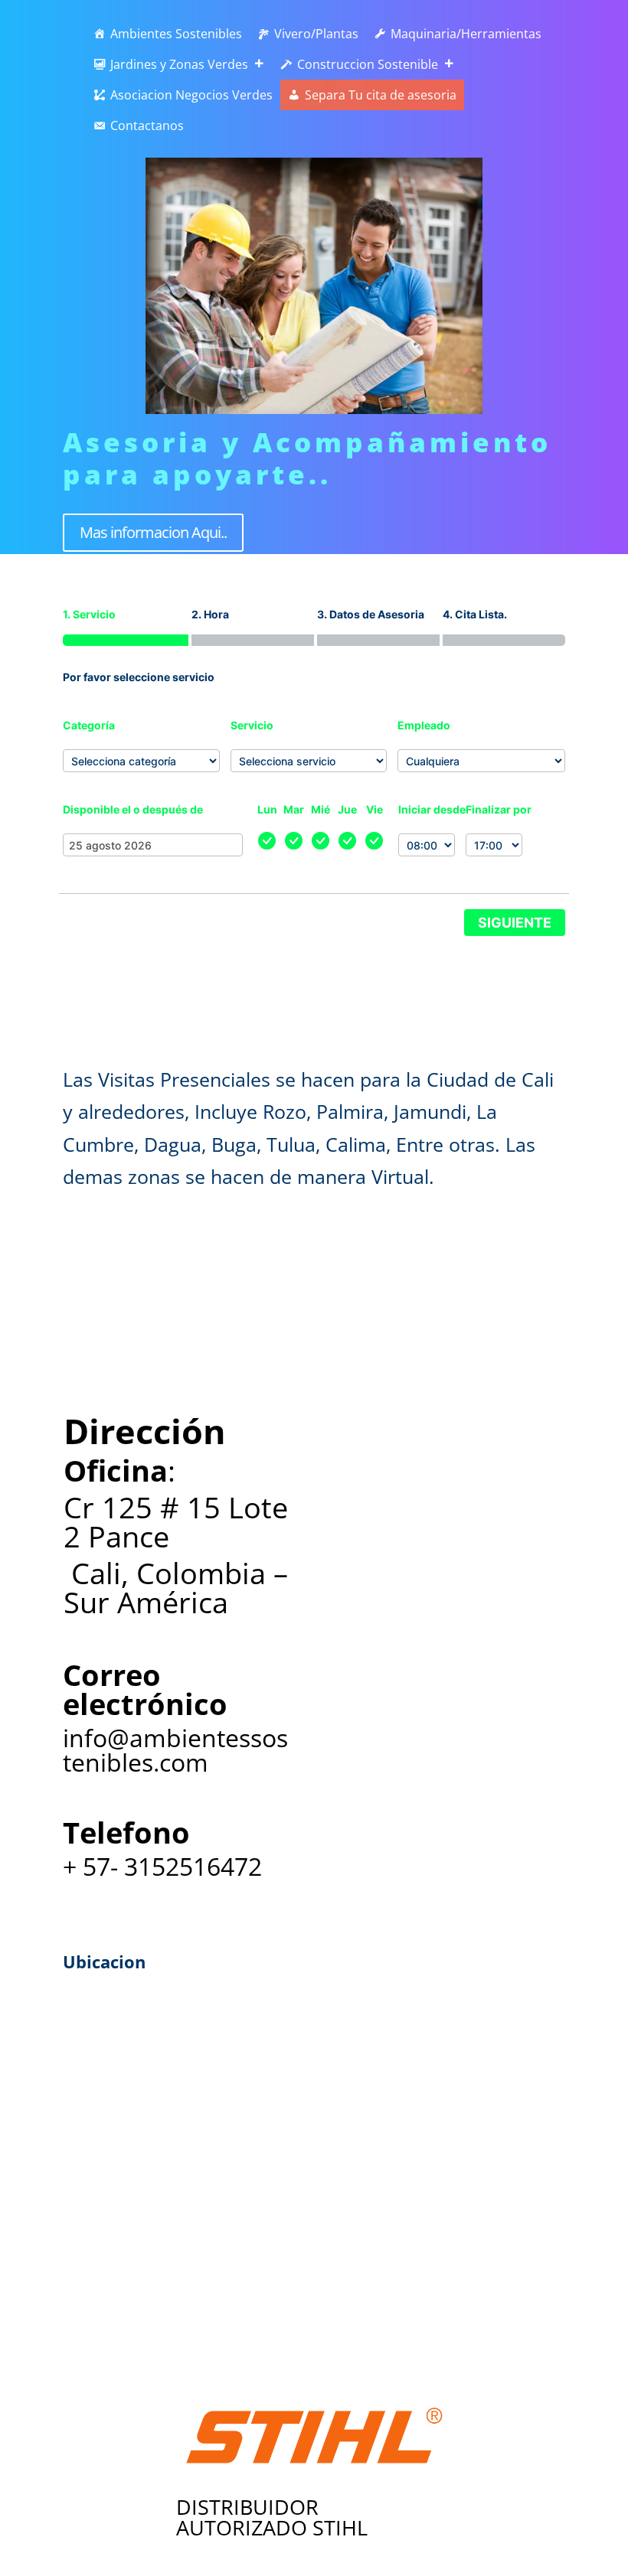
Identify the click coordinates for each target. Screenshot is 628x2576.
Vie (375, 809)
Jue (347, 809)
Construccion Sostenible (368, 64)
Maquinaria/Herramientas (466, 34)
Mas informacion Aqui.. (153, 532)
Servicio (252, 725)
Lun (267, 809)
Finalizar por (499, 809)
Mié (321, 809)
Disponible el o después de (133, 809)
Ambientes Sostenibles (176, 34)
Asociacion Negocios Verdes (191, 95)
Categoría (89, 725)
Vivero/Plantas (316, 34)
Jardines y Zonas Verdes (179, 64)
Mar (294, 809)
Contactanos (147, 126)
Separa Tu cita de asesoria (381, 95)
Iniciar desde (432, 809)
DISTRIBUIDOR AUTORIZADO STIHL (272, 2517)
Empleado (424, 725)
